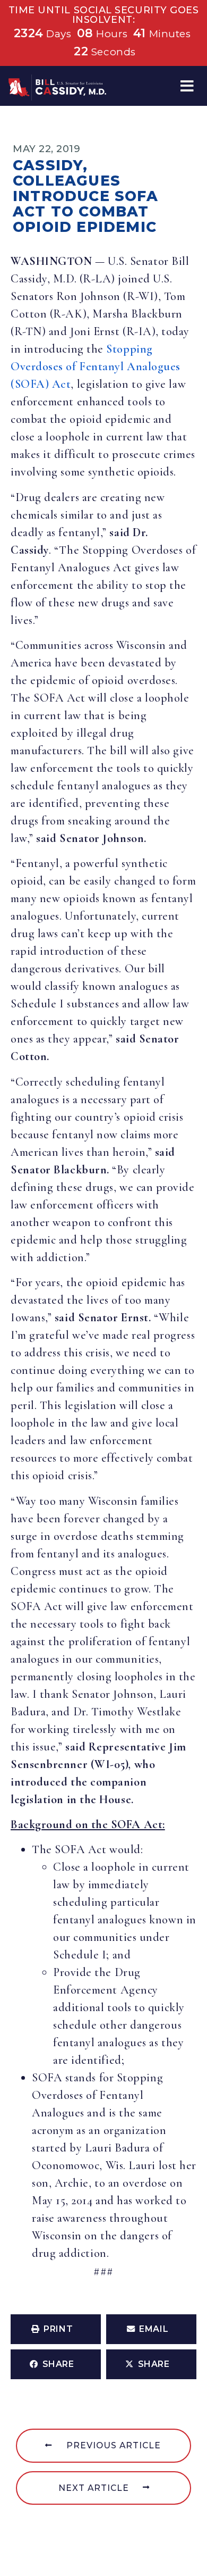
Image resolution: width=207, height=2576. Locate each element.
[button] (187, 86)
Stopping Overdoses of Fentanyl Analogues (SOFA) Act (96, 366)
